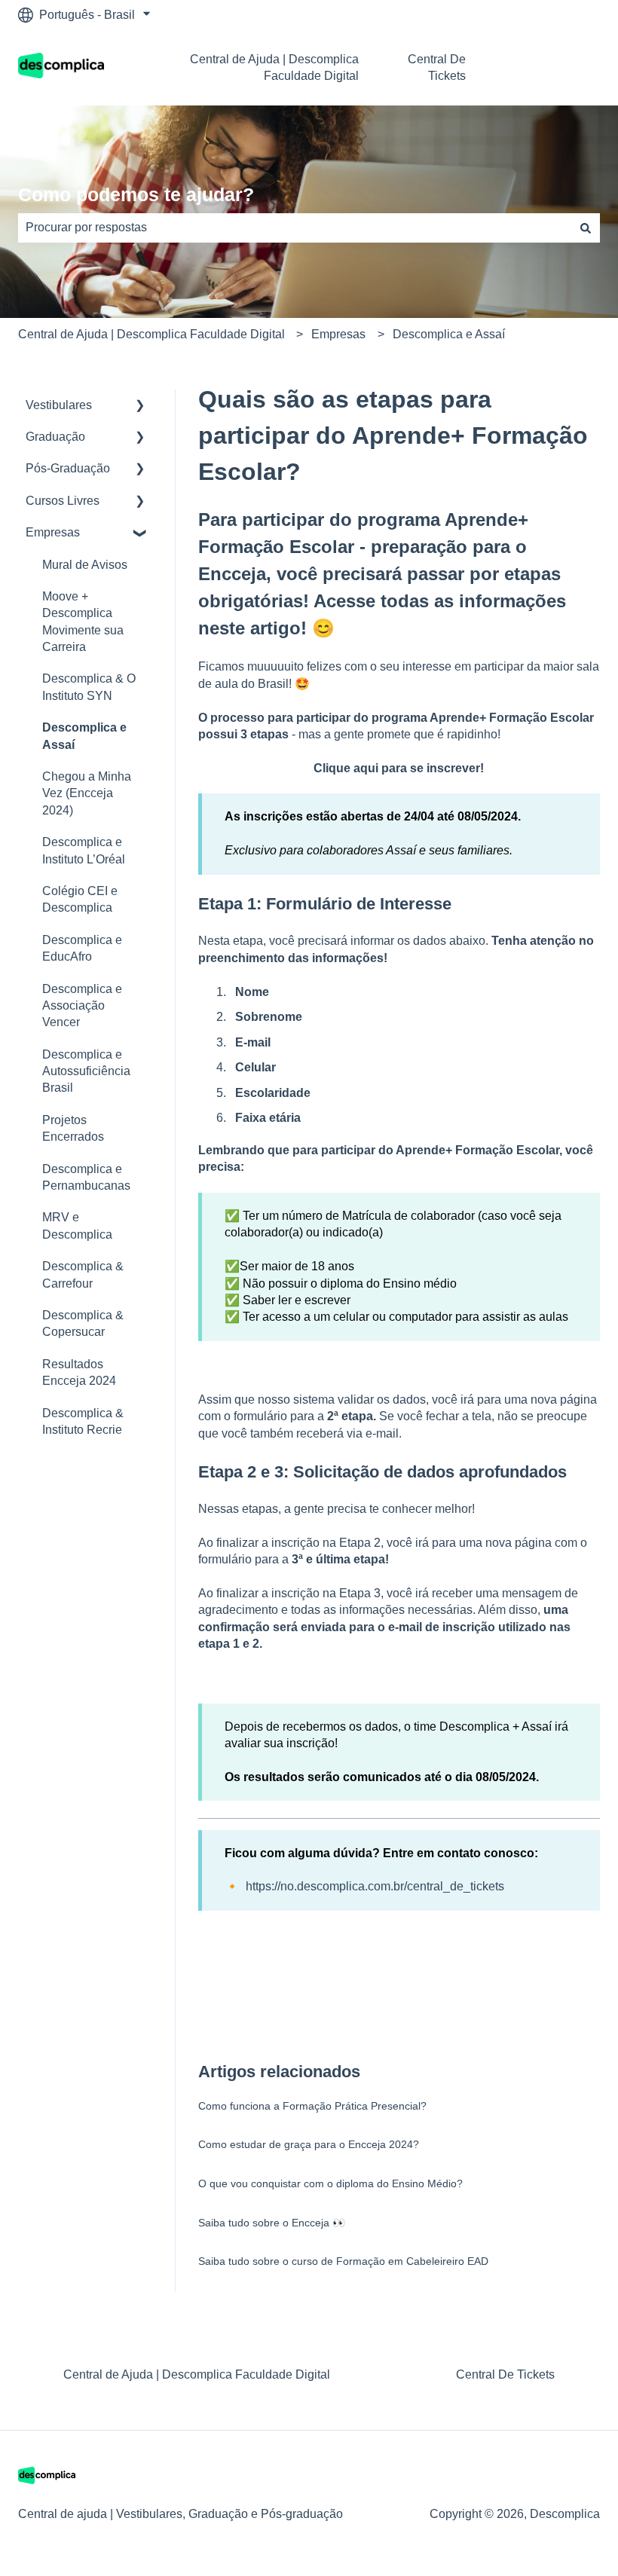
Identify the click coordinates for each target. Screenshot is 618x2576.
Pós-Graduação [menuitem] (68, 468)
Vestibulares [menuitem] (59, 405)
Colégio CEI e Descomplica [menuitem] (80, 899)
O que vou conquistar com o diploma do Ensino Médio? (330, 2183)
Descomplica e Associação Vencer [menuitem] (82, 1006)
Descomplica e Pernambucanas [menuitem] (86, 1177)
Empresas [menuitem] (53, 532)
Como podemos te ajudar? (136, 194)
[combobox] (295, 228)
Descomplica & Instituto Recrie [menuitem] (83, 1421)
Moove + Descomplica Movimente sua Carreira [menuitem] (83, 622)
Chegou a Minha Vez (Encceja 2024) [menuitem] (87, 793)
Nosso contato (554, 67)
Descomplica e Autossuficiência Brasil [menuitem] (86, 1071)
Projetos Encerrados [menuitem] (73, 1128)
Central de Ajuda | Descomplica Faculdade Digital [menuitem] (197, 2374)
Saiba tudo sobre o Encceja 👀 (272, 2223)
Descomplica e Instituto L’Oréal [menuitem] (84, 850)
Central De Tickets (437, 67)
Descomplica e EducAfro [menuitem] (82, 948)
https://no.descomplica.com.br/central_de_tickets (375, 1886)
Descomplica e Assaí (449, 334)
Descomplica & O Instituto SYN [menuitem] (89, 687)
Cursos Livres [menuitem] (63, 501)
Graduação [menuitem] (55, 437)
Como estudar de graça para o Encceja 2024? (309, 2144)
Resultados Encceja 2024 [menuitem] (79, 1372)
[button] (140, 406)
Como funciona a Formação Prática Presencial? (312, 2106)
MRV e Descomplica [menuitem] (77, 1225)
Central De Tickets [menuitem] (505, 2374)
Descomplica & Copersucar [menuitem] (83, 1323)
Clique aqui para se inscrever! (399, 768)
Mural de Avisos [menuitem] (85, 565)
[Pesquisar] (586, 228)
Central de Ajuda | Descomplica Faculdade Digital (274, 67)
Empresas (338, 334)
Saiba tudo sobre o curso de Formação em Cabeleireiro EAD (343, 2261)
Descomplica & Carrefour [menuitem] (83, 1274)
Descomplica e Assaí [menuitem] (84, 736)
